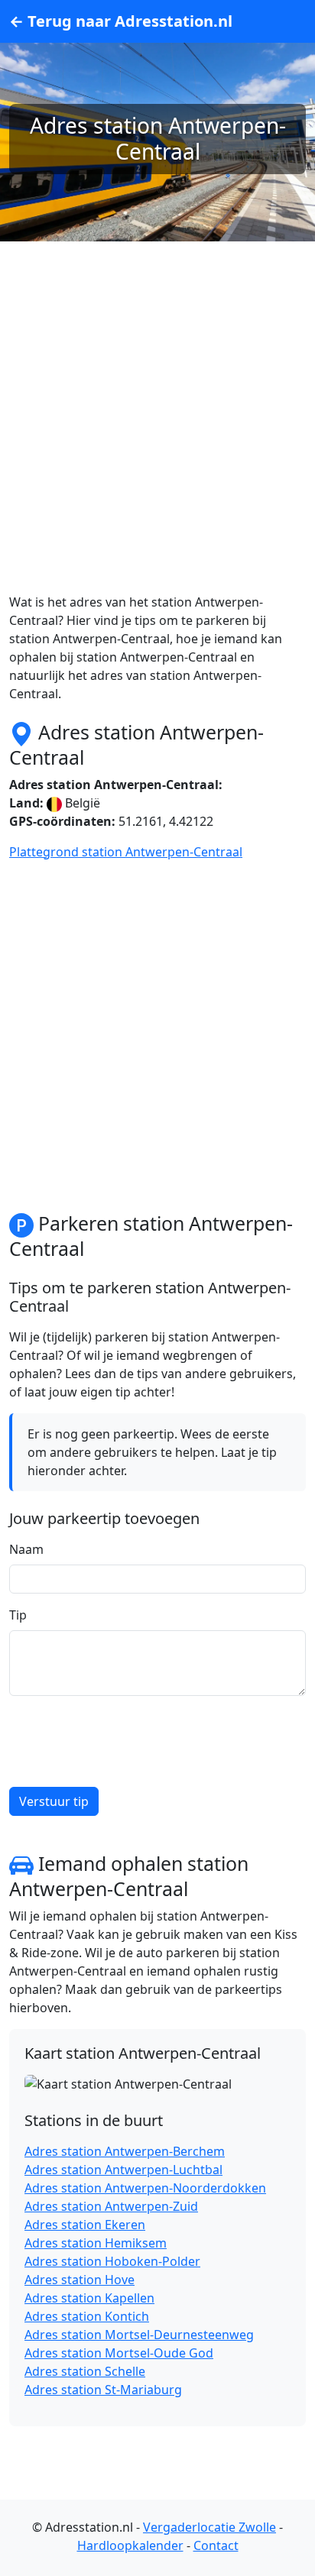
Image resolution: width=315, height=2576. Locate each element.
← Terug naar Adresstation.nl (121, 21)
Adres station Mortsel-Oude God (119, 2353)
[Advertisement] (157, 435)
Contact (216, 2545)
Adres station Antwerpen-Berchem (125, 2151)
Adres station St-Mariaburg (103, 2390)
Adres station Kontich (87, 2316)
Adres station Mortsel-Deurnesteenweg (139, 2335)
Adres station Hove (80, 2280)
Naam (26, 1549)
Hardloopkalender (130, 2545)
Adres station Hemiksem (96, 2243)
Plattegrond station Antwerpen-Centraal (126, 852)
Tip (18, 1615)
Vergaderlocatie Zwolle (209, 2527)
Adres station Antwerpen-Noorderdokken (145, 2188)
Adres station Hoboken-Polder (112, 2261)
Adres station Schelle (85, 2371)
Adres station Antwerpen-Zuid (111, 2206)
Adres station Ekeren (85, 2225)
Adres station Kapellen (89, 2298)
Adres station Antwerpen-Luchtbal (123, 2170)
